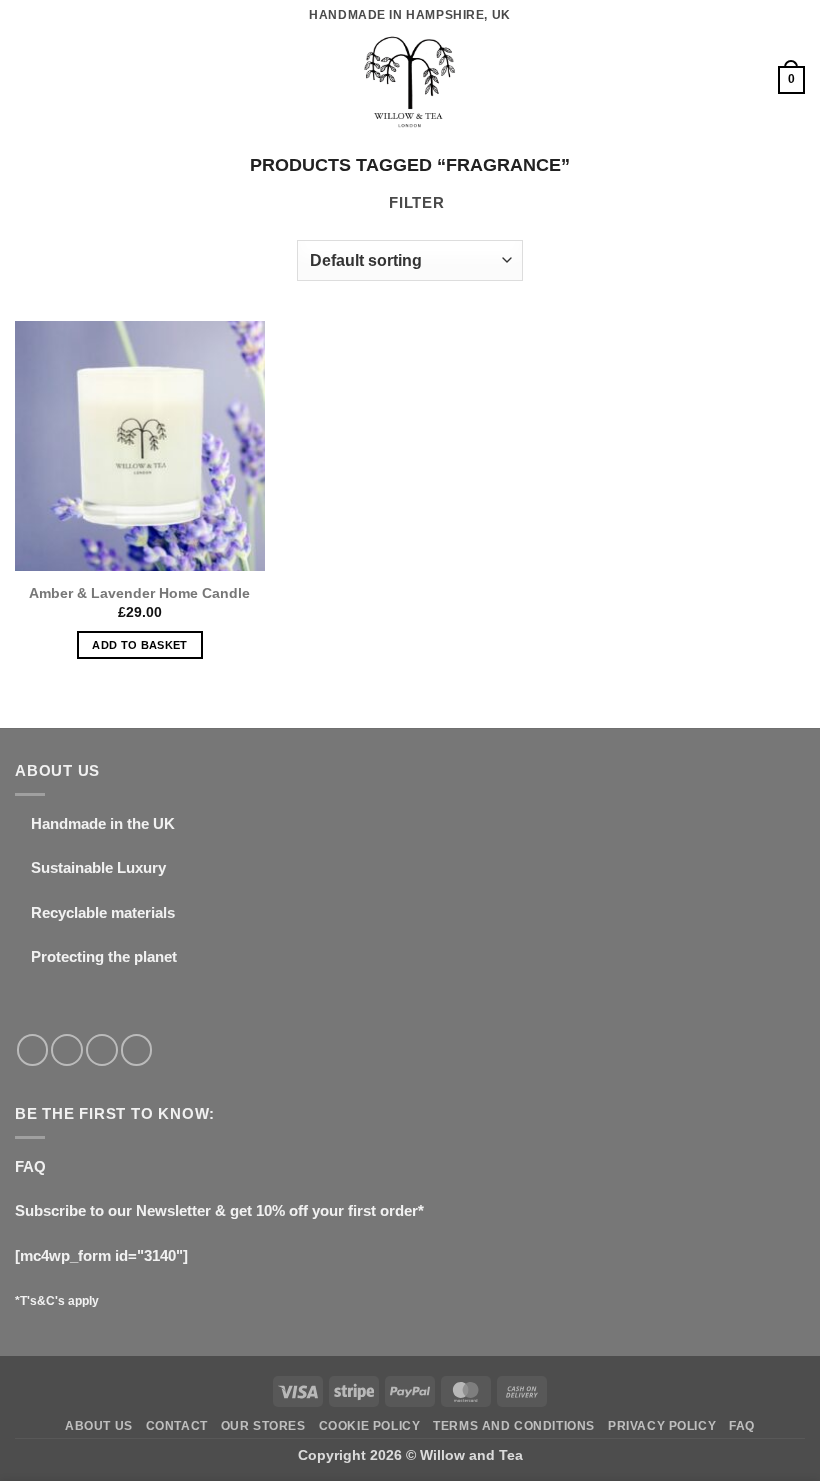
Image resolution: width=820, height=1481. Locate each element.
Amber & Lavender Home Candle (139, 593)
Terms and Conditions (514, 1425)
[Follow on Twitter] (102, 1050)
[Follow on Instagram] (67, 1050)
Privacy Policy (662, 1425)
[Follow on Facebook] (33, 1050)
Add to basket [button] (139, 645)
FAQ (30, 1166)
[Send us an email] (137, 1050)
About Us (99, 1425)
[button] (26, 80)
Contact (177, 1425)
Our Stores (263, 1425)
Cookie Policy (370, 1425)
